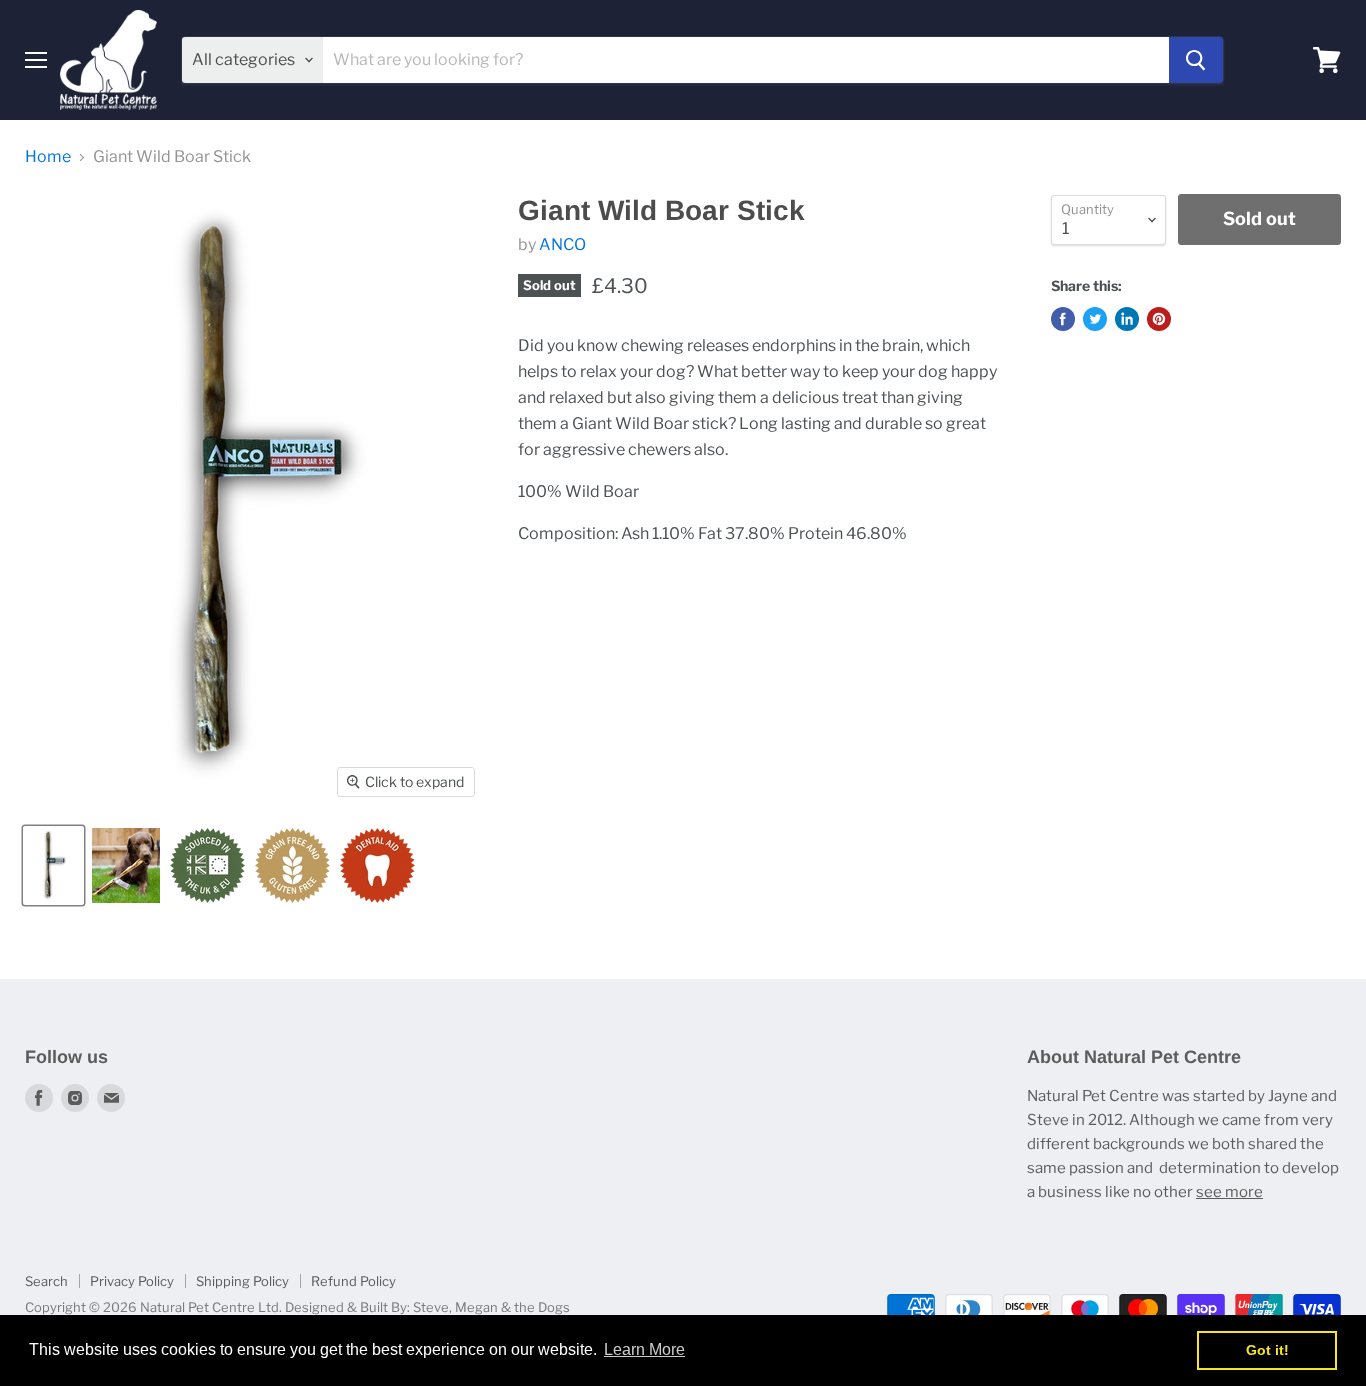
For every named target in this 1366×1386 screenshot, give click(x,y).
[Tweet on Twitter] (1095, 319)
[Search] (1196, 60)
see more (1229, 1192)
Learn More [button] (644, 1349)
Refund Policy (353, 1281)
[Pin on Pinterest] (1159, 319)
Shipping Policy (242, 1281)
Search (46, 1281)
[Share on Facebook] (1063, 319)
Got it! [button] (1267, 1350)
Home (48, 157)
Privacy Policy (132, 1281)
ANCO (562, 244)
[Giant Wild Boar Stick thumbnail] (53, 865)
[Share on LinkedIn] (1127, 319)
